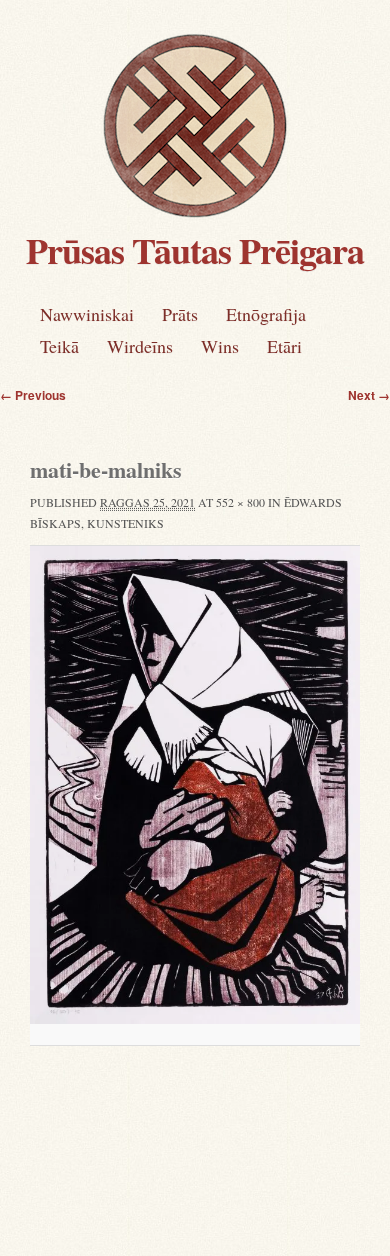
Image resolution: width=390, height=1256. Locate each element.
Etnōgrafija (266, 314)
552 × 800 (240, 502)
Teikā (59, 346)
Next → (369, 395)
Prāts (180, 314)
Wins (220, 346)
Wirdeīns (140, 346)
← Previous (33, 395)
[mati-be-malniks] (195, 785)
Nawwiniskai (87, 314)
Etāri (284, 346)
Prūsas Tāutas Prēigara (195, 250)
